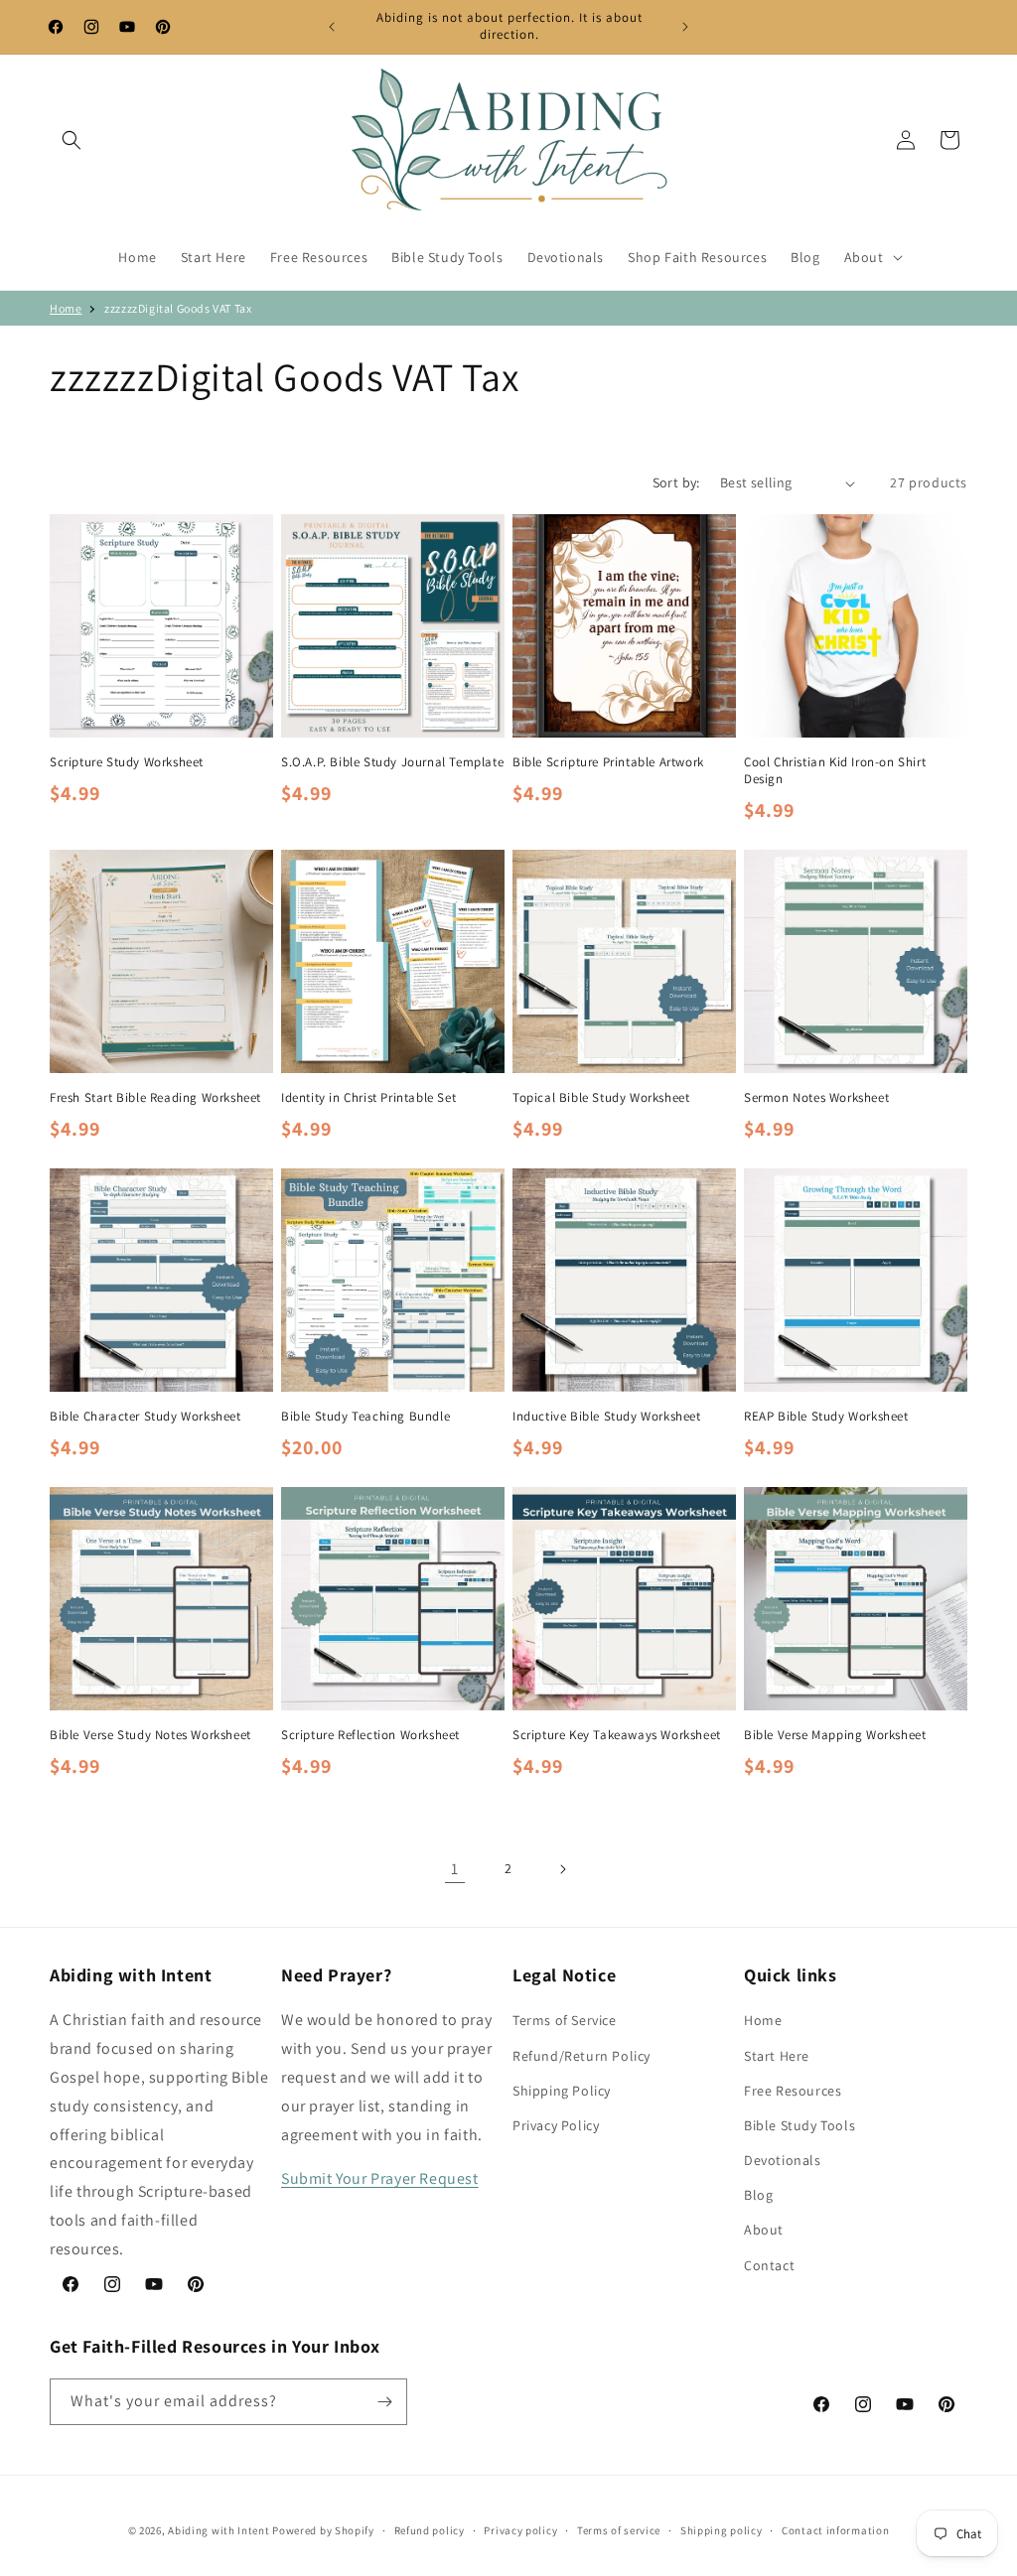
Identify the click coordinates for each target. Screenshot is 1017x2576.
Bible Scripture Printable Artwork (608, 762)
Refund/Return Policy (581, 2056)
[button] (72, 140)
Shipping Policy (562, 2091)
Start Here (777, 2056)
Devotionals (783, 2160)
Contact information (835, 2530)
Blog (758, 2195)
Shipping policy (722, 2530)
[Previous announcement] (332, 27)
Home (66, 308)
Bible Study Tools (799, 2125)
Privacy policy (520, 2530)
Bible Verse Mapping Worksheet (835, 1735)
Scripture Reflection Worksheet (370, 1735)
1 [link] (455, 1869)
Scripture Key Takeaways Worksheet (617, 1735)
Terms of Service (565, 2020)
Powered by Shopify (323, 2530)
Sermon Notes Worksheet (816, 1098)
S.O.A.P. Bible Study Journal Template (392, 762)
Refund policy (430, 2530)
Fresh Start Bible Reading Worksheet (155, 1098)
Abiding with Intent (218, 2530)
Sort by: (676, 482)
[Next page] (562, 1869)
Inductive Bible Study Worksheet (607, 1417)
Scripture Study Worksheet (127, 762)
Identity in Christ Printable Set (368, 1098)
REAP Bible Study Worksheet (826, 1417)
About (764, 2230)
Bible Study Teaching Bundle (365, 1417)
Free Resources (793, 2091)
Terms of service (619, 2530)
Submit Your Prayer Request (380, 2178)
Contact (769, 2265)
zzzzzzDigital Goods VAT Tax (178, 308)
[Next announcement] (685, 27)
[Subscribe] (384, 2402)
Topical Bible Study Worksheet (601, 1098)
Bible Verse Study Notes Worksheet (150, 1735)
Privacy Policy (556, 2125)
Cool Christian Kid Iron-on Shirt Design (835, 771)
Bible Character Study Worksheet (145, 1417)
